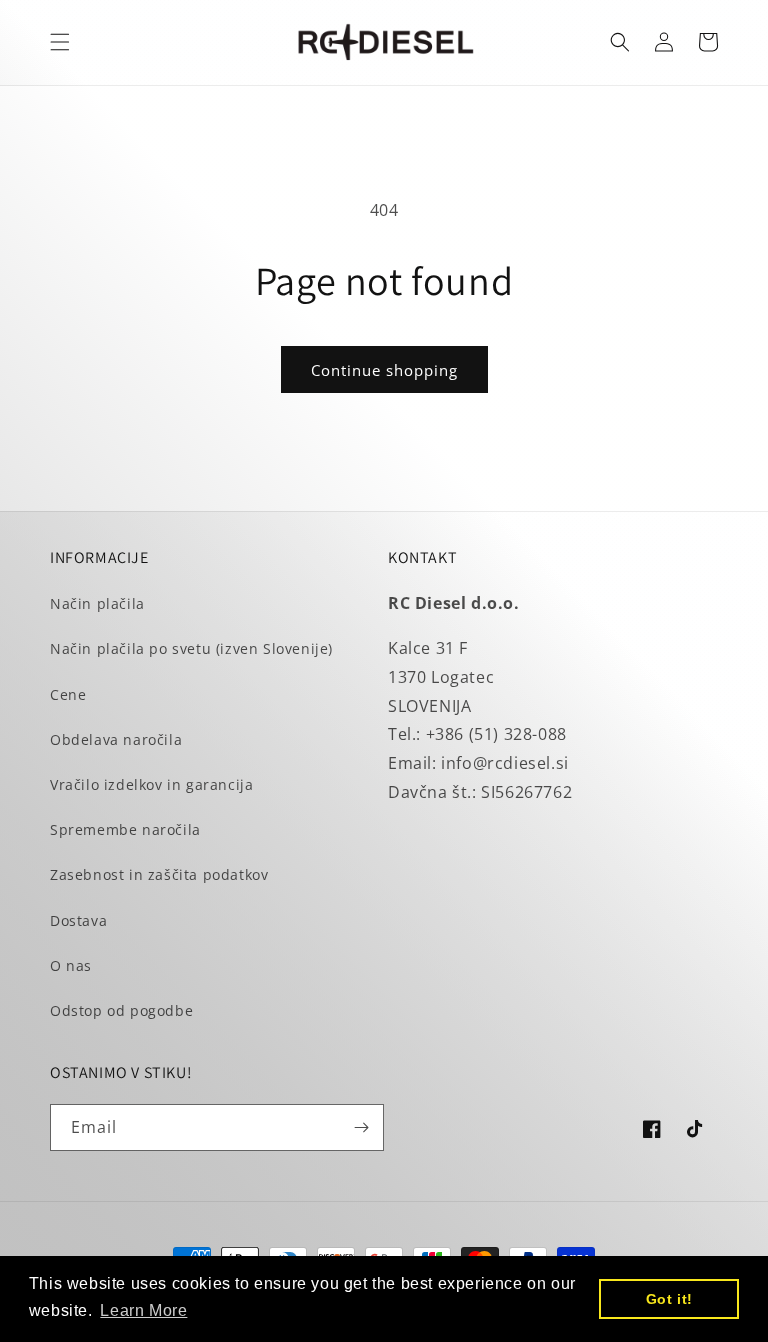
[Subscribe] (361, 1127)
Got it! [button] (669, 1299)
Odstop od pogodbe (121, 1010)
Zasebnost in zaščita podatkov (159, 874)
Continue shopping (384, 370)
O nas (71, 965)
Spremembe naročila (125, 829)
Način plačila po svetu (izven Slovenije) (191, 648)
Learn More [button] (143, 1310)
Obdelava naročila (116, 739)
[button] (60, 42)
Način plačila (97, 603)
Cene (68, 694)
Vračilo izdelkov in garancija (151, 784)
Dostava (78, 920)
